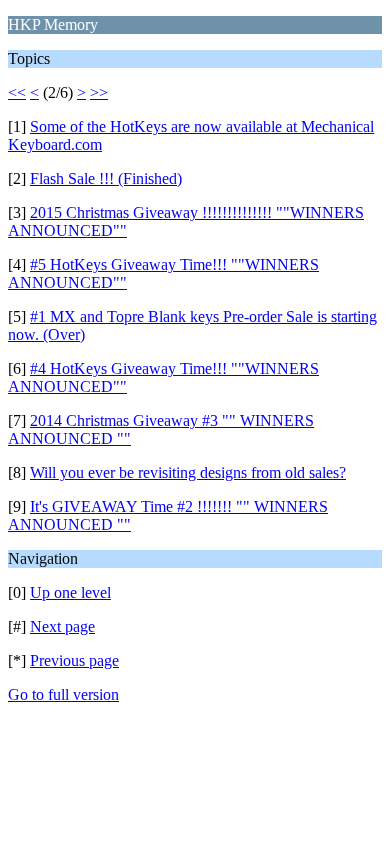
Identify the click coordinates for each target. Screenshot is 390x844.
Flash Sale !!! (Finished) (106, 178)
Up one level (70, 592)
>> (99, 92)
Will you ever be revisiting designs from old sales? (188, 472)
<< (17, 92)
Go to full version (63, 694)
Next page (62, 626)
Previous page (74, 660)
